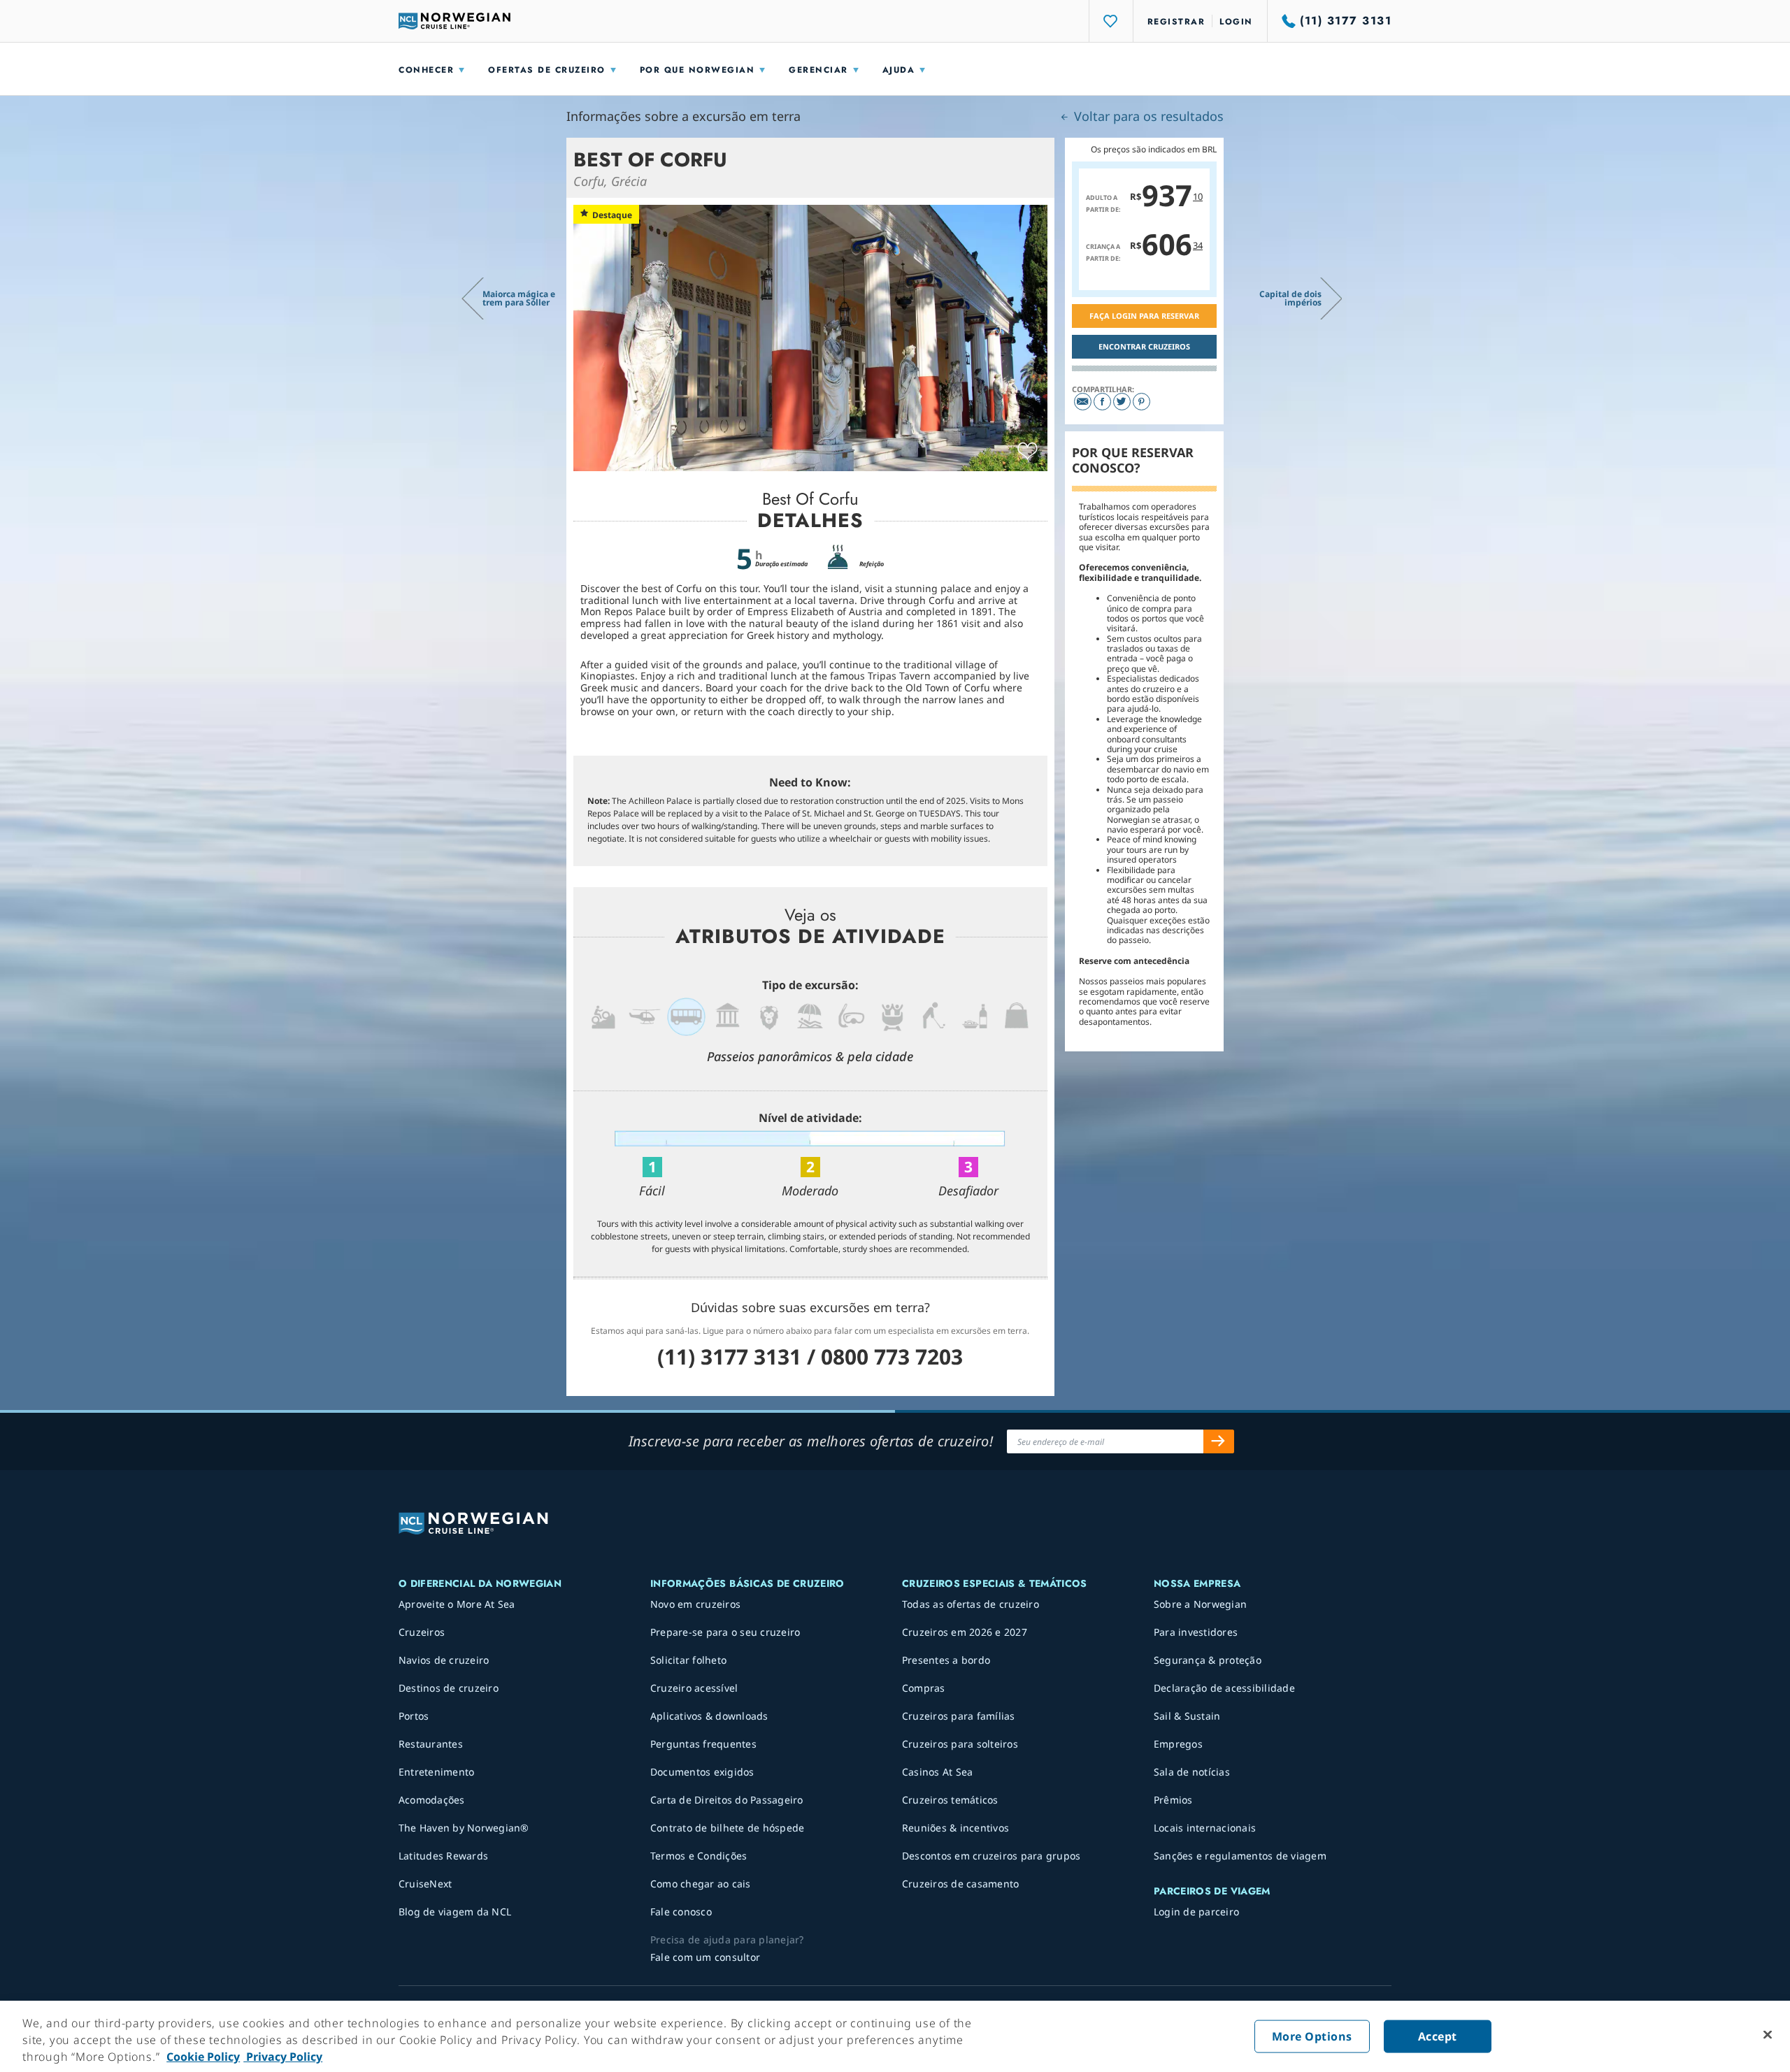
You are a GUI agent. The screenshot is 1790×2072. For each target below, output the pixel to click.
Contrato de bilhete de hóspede (728, 1828)
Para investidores (1196, 1632)
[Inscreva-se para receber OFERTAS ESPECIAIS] (1219, 1441)
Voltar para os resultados (1147, 116)
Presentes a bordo (946, 1660)
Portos (414, 1716)
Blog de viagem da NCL (455, 1912)
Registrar (1176, 22)
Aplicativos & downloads (709, 1716)
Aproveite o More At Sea (457, 1604)
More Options (1312, 2036)
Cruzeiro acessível (694, 1688)
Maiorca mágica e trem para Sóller (519, 298)
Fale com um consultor (705, 1957)
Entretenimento (437, 1772)
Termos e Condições (699, 1856)
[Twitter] (1122, 402)
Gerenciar (818, 70)
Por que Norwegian (697, 70)
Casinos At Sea (938, 1772)
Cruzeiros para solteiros (960, 1744)
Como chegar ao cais (701, 1884)
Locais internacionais (1205, 1828)
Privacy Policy (283, 2057)
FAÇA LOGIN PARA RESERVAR (1144, 316)
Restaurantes (431, 1744)
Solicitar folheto (688, 1660)
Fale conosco (681, 1912)
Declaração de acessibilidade (1224, 1688)
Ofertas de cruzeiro (547, 70)
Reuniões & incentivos (955, 1828)
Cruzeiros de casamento (961, 1884)
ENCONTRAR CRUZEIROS (1144, 346)
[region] (895, 2036)
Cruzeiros (422, 1632)
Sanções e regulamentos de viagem (1240, 1856)
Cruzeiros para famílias (959, 1716)
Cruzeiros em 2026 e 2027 (965, 1632)
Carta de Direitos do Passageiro (727, 1800)
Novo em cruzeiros (695, 1604)
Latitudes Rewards (443, 1856)
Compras (924, 1688)
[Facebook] (1102, 402)
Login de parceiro (1196, 1912)
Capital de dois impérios (1290, 298)
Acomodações (432, 1800)
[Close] (1768, 2035)
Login (1236, 22)
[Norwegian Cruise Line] (454, 21)
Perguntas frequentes (703, 1744)
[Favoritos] (1111, 21)
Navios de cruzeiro (444, 1660)
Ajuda (899, 70)
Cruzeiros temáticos (950, 1800)
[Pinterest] (1141, 402)
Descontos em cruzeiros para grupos (991, 1856)
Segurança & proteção (1208, 1660)
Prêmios (1173, 1800)
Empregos (1178, 1744)
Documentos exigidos (702, 1772)
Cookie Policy (203, 2057)
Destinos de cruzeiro (449, 1688)
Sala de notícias (1192, 1772)
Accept (1438, 2036)
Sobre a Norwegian (1200, 1604)
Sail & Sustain (1187, 1716)
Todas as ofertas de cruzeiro (971, 1604)
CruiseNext (425, 1884)
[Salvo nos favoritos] (1028, 452)
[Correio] (1083, 402)
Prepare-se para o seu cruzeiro (725, 1632)
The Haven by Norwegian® (464, 1828)
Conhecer (426, 70)
